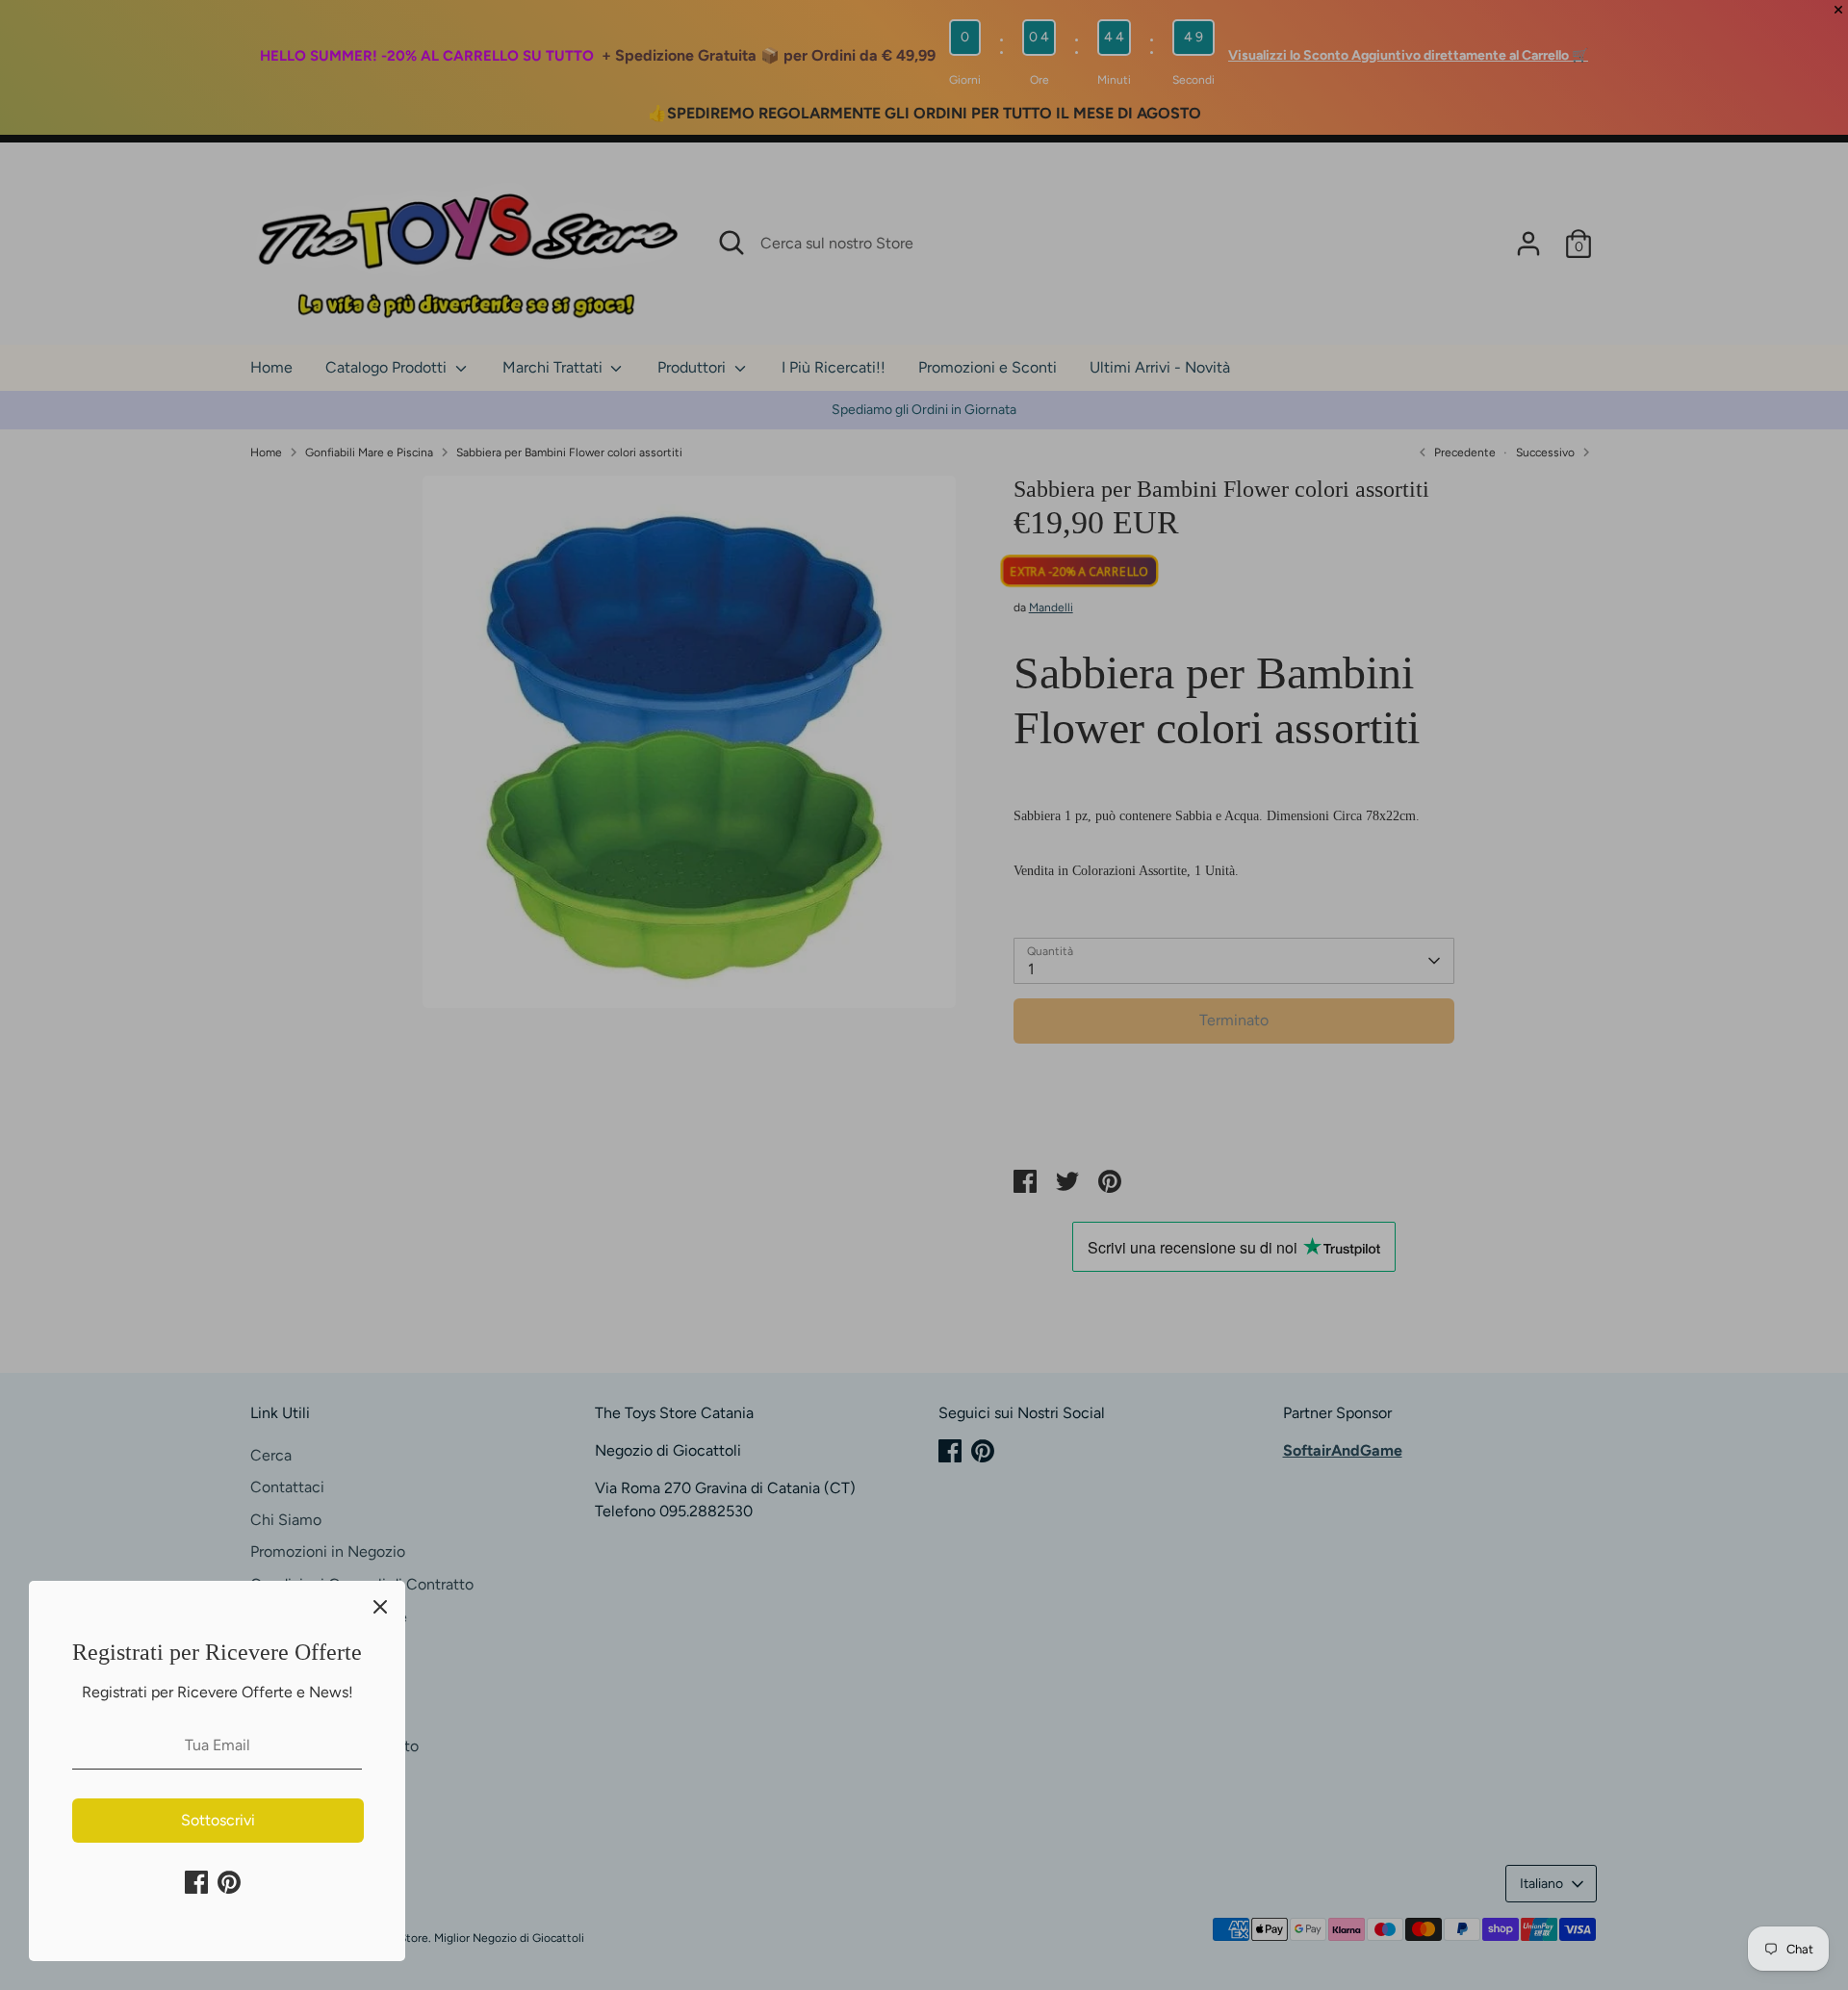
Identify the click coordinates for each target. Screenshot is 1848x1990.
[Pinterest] (229, 1882)
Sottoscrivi (218, 1820)
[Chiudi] (380, 1606)
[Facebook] (196, 1882)
